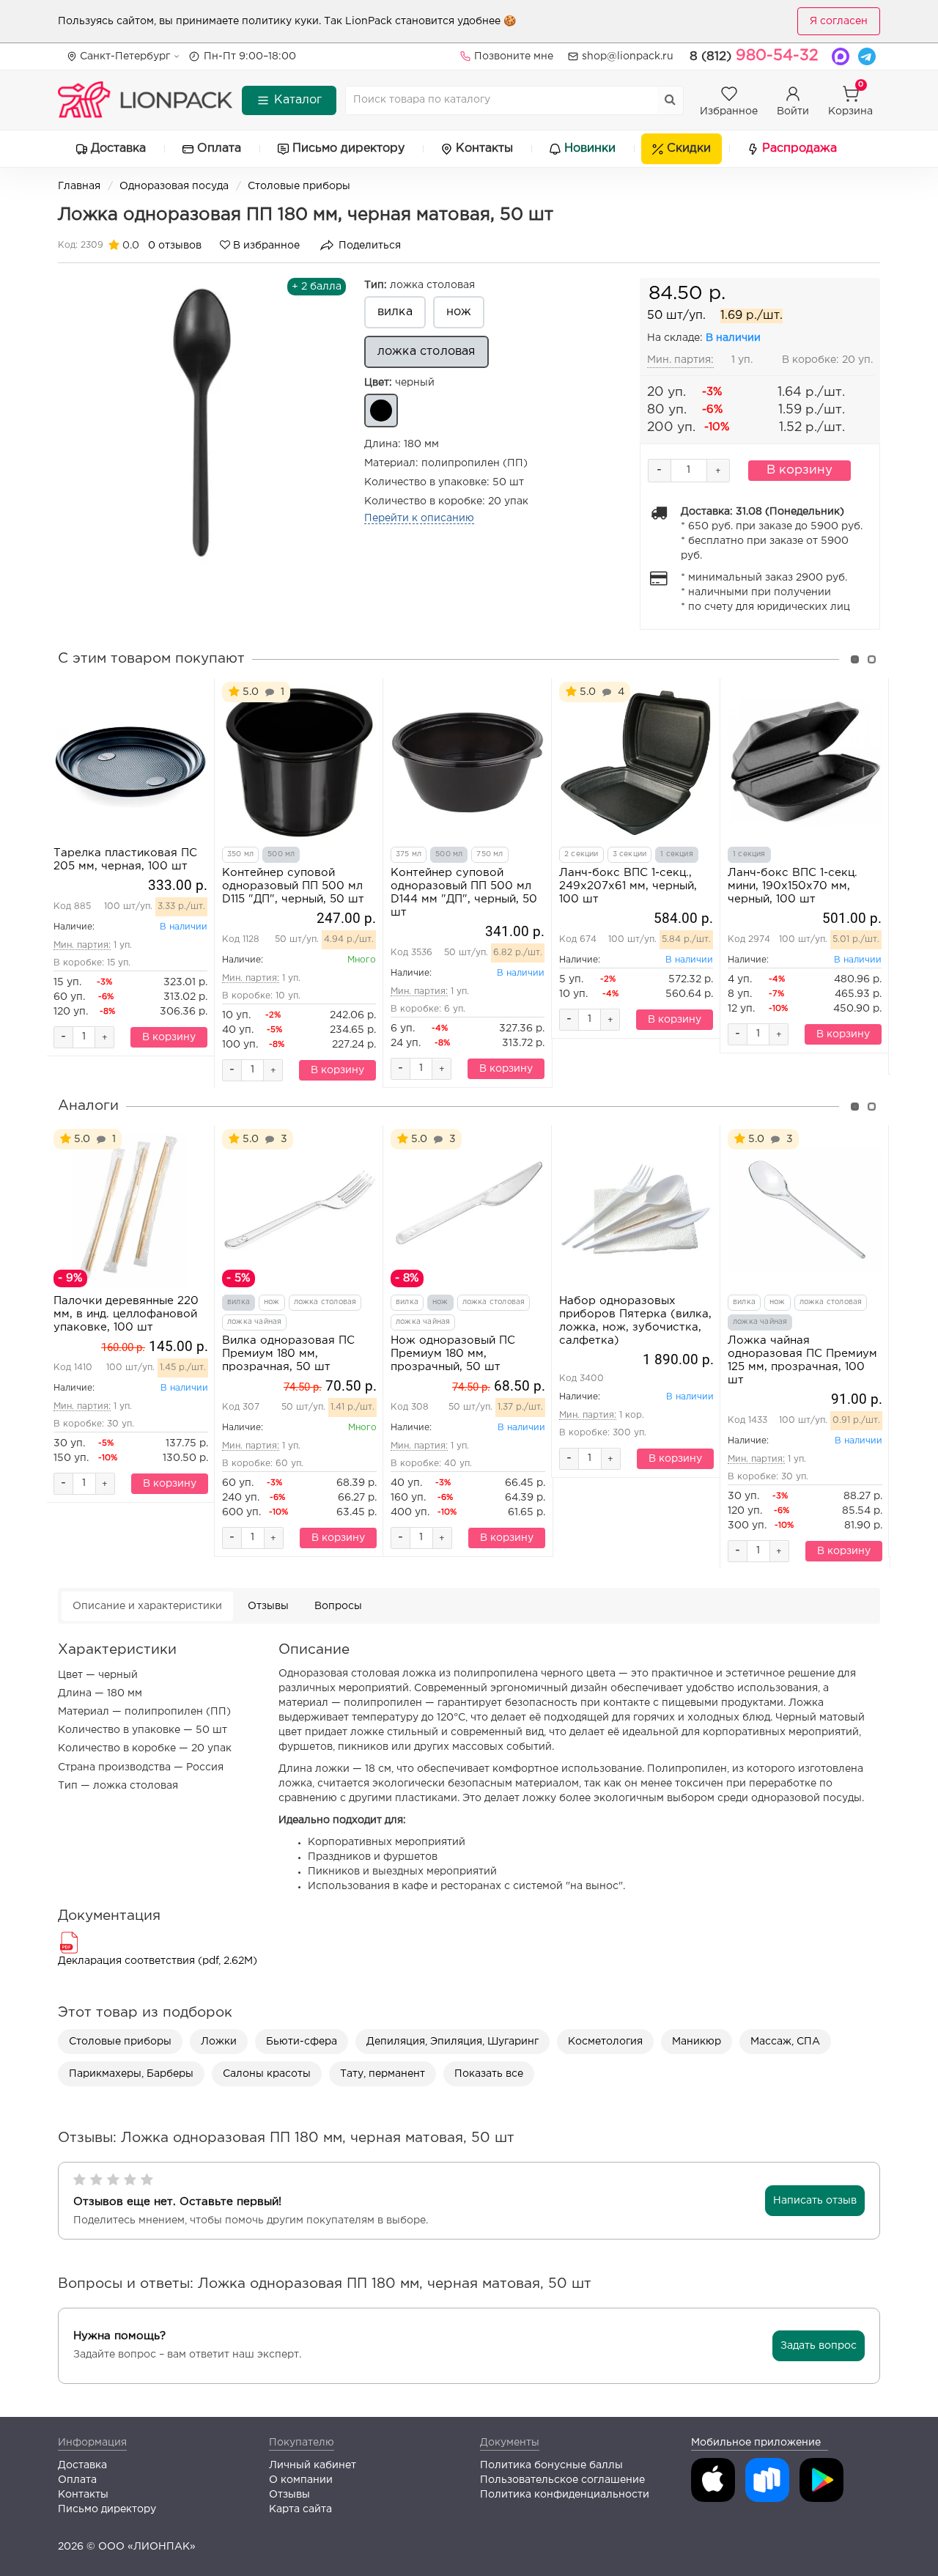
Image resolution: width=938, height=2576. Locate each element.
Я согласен (839, 21)
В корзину (799, 470)
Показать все (489, 2074)
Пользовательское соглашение (562, 2480)
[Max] (841, 56)
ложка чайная (254, 1322)
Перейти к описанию (419, 518)
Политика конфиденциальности (565, 2495)
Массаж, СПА (785, 2042)
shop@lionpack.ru (628, 56)
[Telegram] (867, 56)
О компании (301, 2480)
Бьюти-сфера (302, 2042)
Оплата (219, 148)
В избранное (265, 246)
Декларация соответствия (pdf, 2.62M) (158, 1961)
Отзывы (268, 1606)
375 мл (409, 854)
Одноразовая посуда (174, 186)
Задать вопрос (819, 2346)
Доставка (118, 148)
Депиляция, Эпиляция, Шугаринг (453, 2042)
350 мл (240, 854)
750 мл (490, 854)
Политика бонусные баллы (551, 2465)
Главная (79, 186)
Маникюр (697, 2042)
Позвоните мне (514, 56)
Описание (147, 1606)
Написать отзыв (815, 2201)
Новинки (590, 148)
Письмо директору (348, 148)
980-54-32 (754, 56)
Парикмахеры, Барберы (131, 2074)
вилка (395, 312)
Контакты (484, 148)
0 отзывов (175, 246)
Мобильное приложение (756, 2443)
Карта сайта (300, 2509)
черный (399, 383)
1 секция (677, 854)
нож (459, 312)
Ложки (219, 2042)
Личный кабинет (313, 2465)
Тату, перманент (383, 2074)
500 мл (281, 854)
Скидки (689, 148)
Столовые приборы (299, 186)
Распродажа (799, 148)
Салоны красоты (267, 2074)
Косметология (605, 2042)
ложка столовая (420, 285)
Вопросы (338, 1606)
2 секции (581, 854)
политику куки (280, 21)
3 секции (630, 854)
